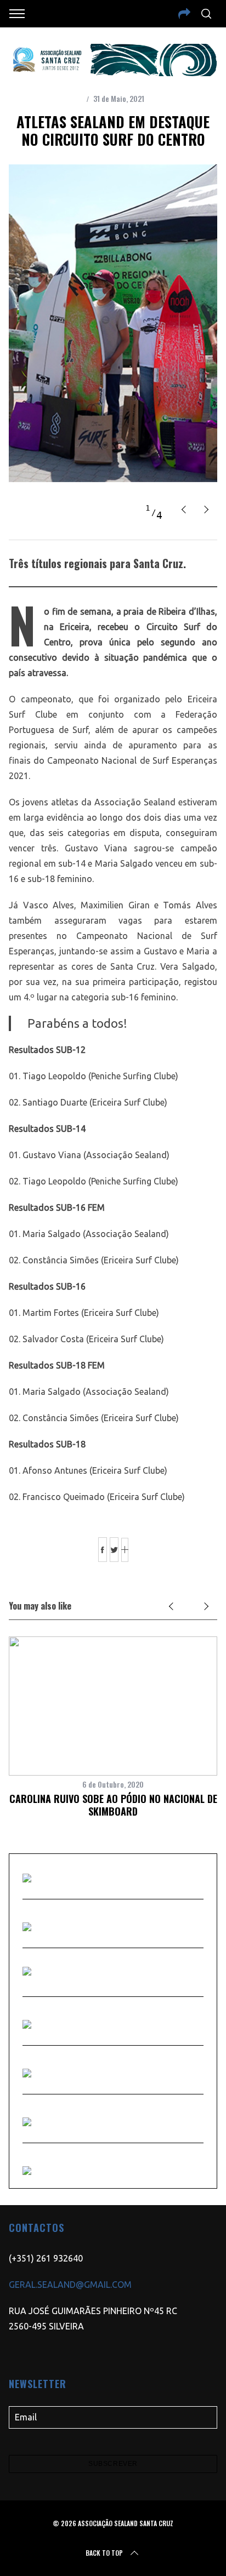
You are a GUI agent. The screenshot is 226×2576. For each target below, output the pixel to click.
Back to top (104, 2553)
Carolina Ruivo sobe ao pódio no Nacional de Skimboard (113, 1805)
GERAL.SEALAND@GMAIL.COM (70, 2285)
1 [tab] (148, 508)
